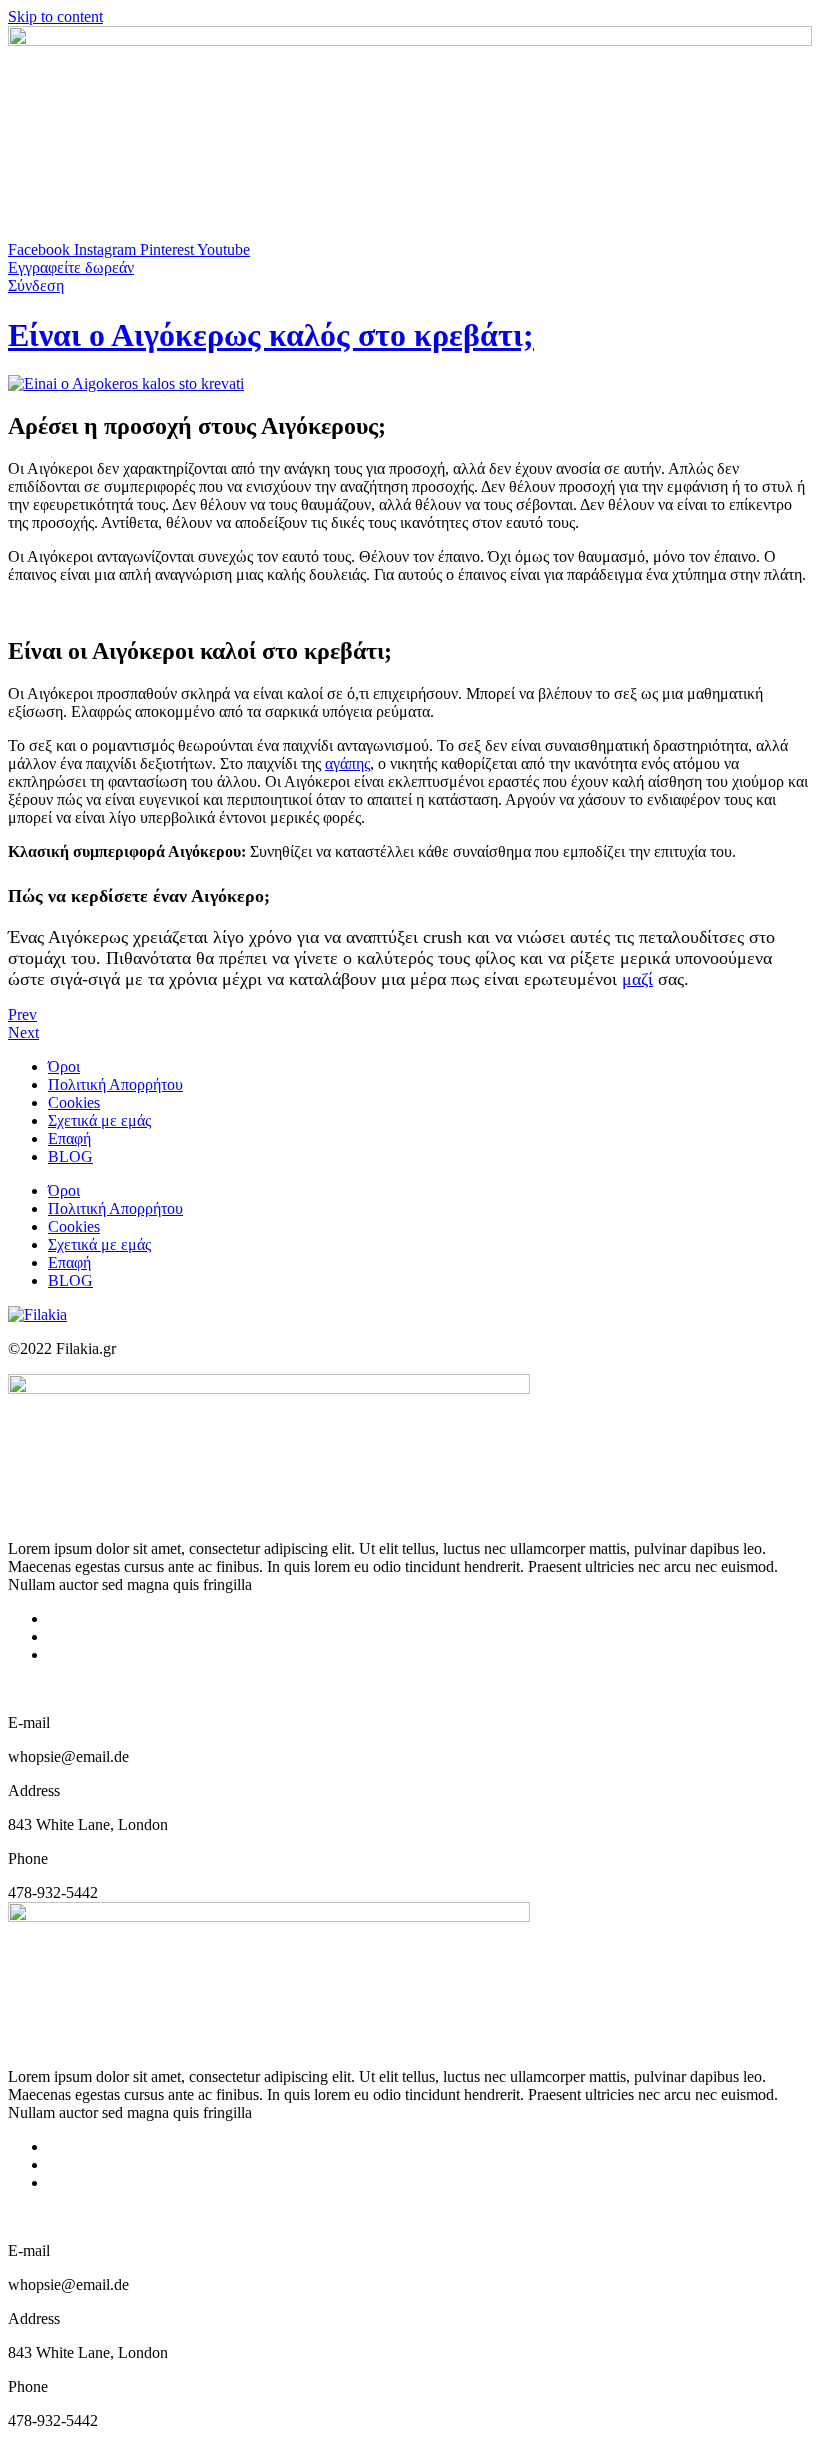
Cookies (74, 1102)
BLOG (70, 1156)
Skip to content (55, 16)
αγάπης (347, 763)
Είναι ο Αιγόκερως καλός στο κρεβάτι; (271, 335)
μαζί (637, 979)
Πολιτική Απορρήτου (115, 1084)
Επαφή (69, 1138)
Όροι (64, 1066)
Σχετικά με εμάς (99, 1120)
